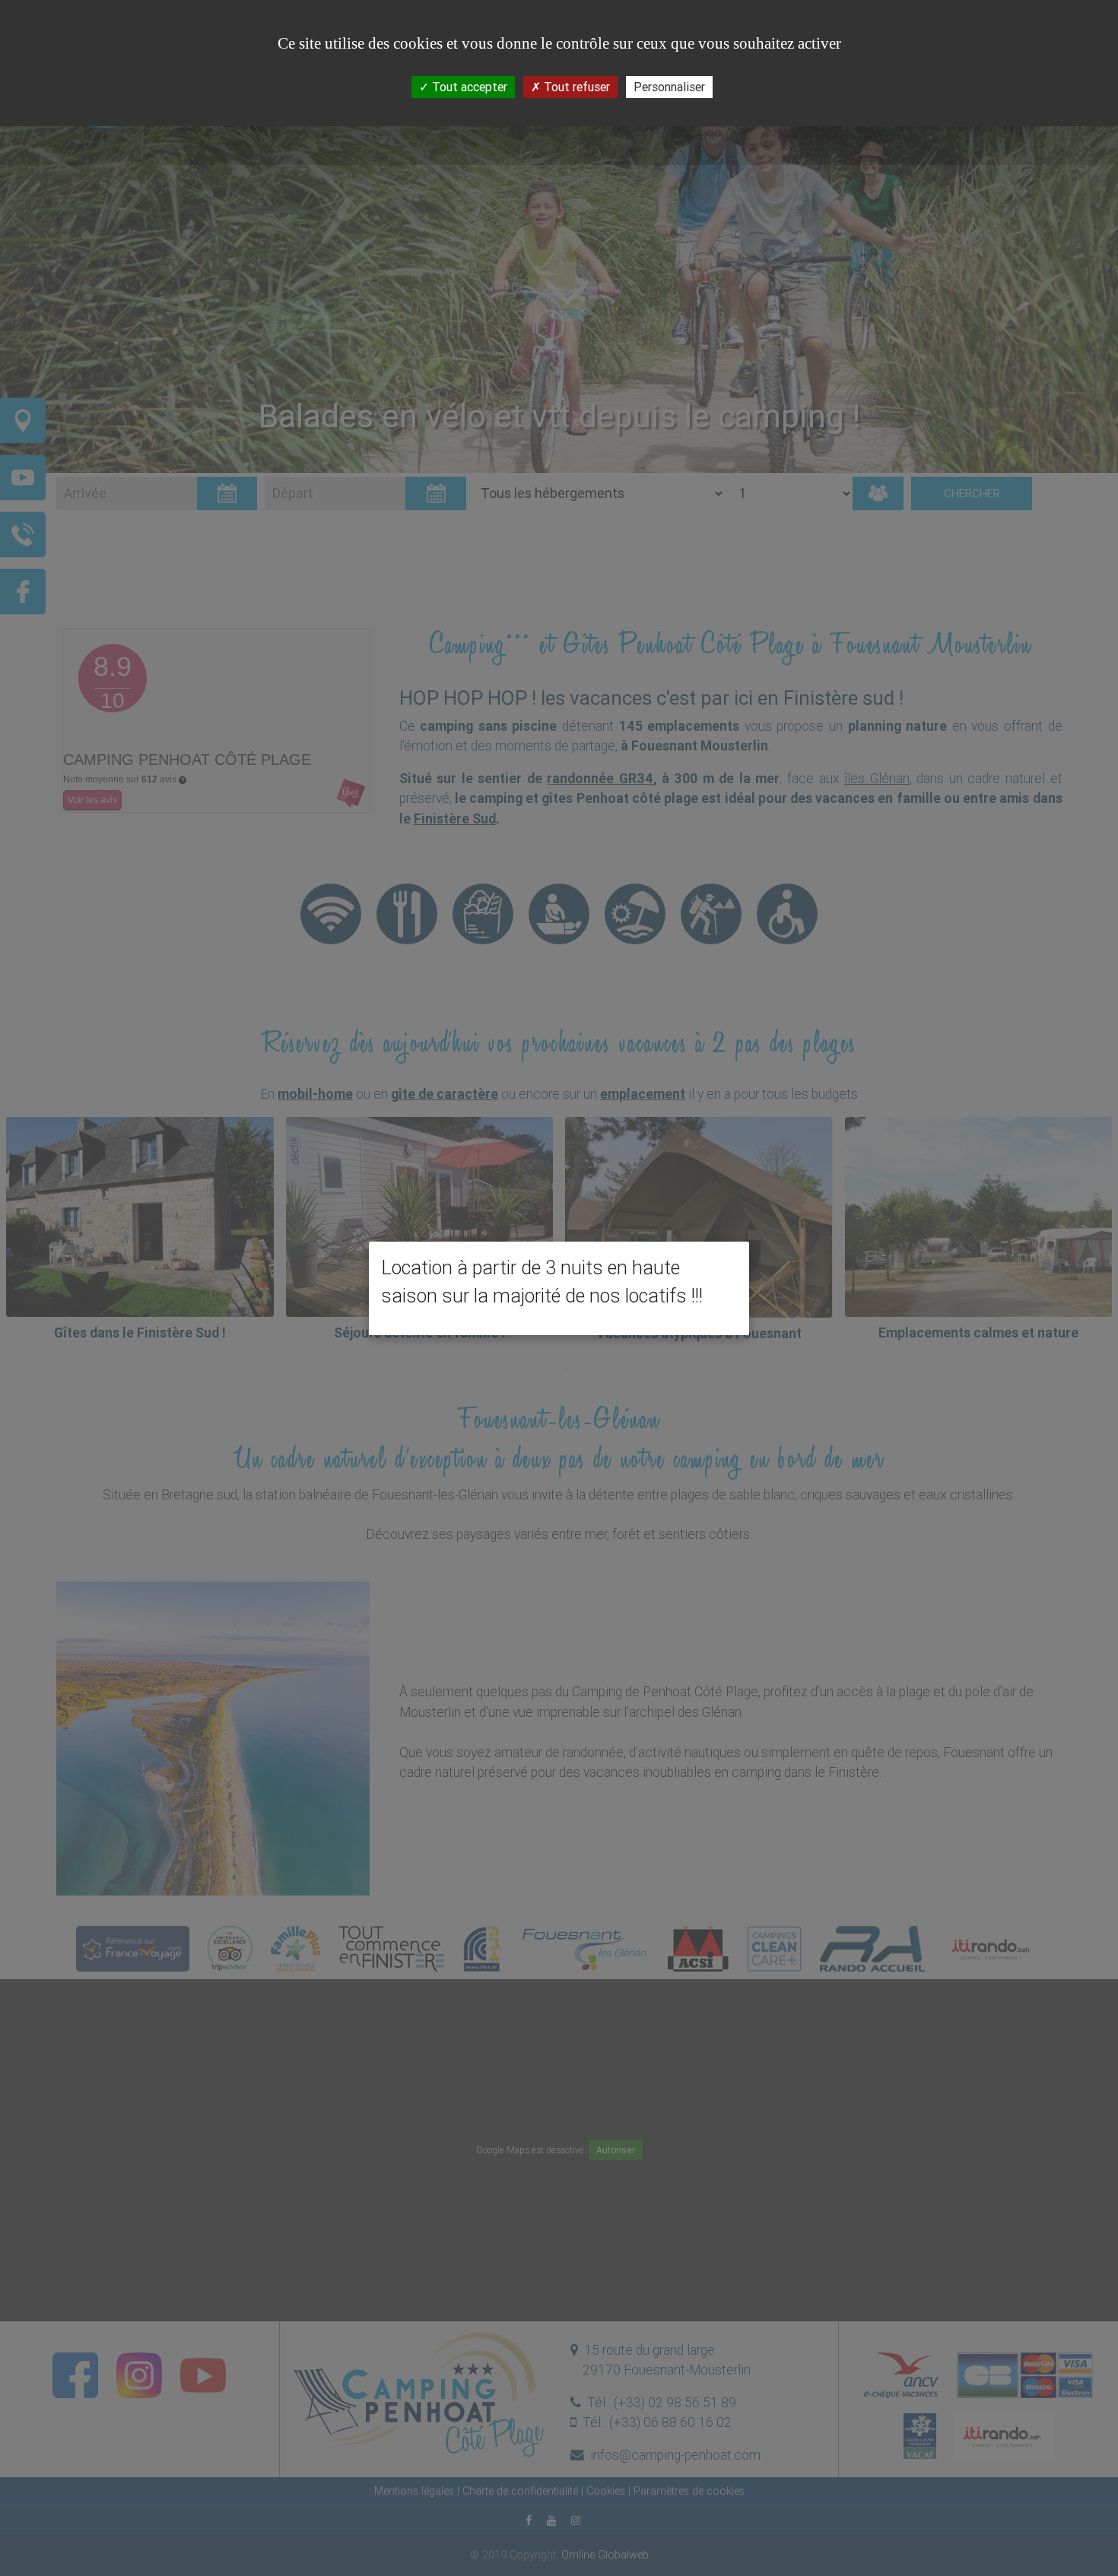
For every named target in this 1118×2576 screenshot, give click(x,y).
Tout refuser (575, 87)
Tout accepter (468, 87)
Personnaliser (669, 87)
